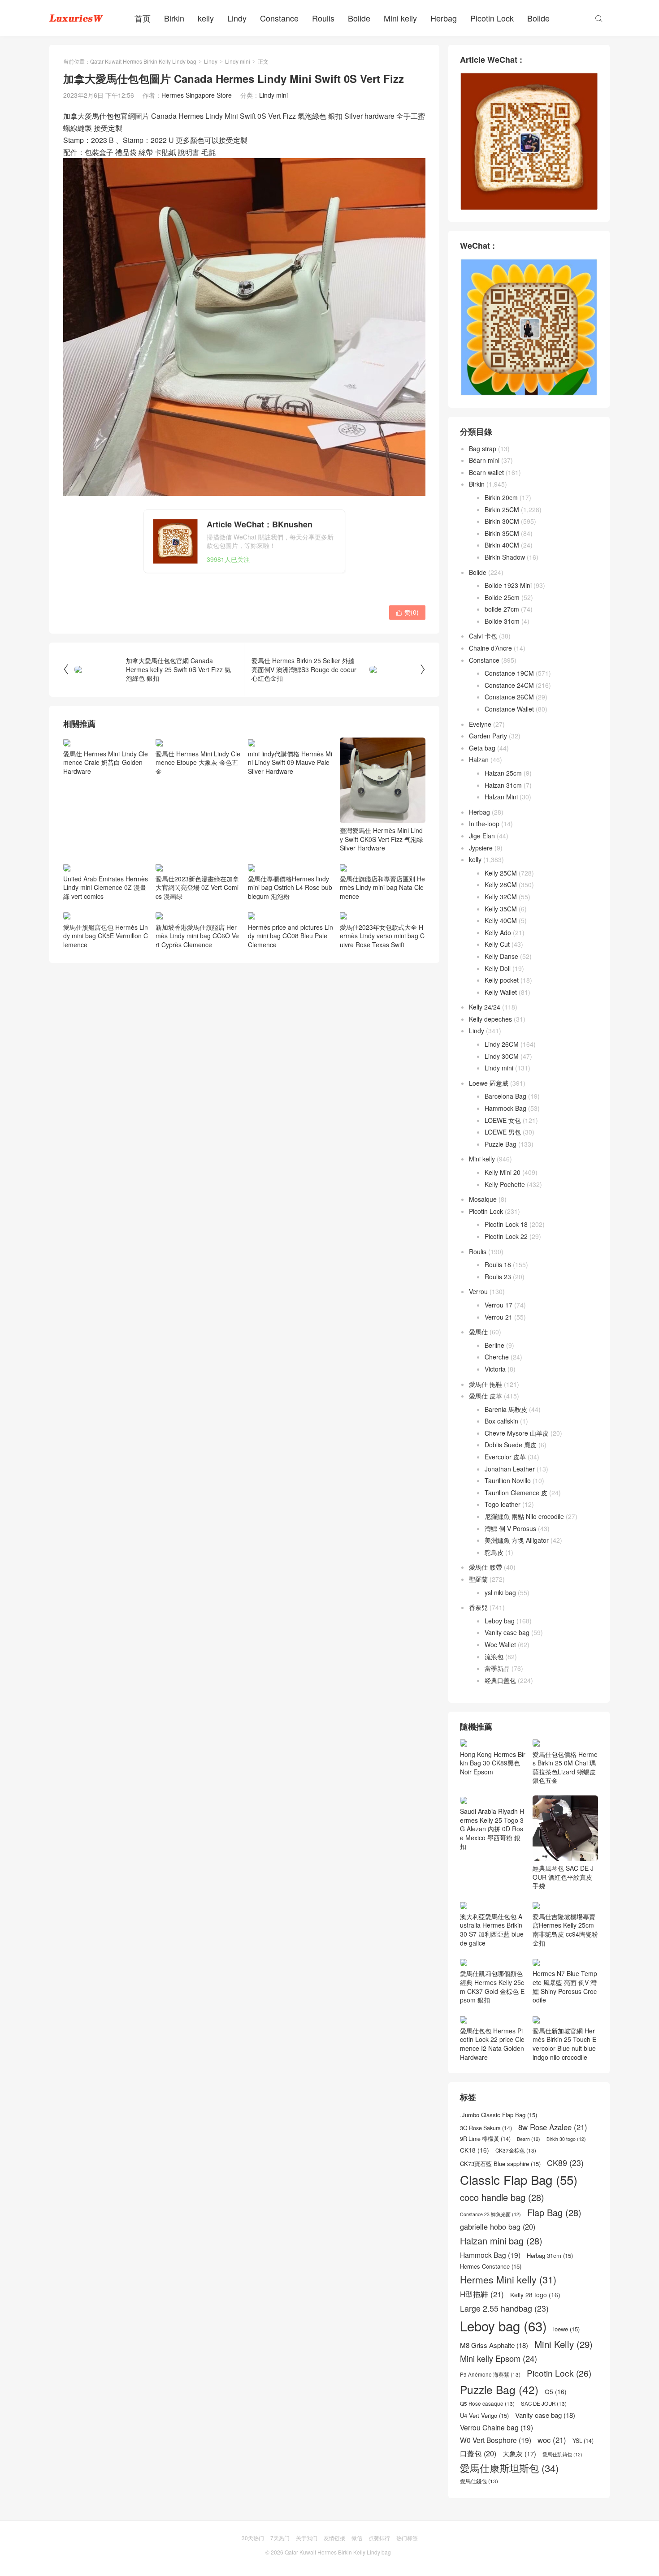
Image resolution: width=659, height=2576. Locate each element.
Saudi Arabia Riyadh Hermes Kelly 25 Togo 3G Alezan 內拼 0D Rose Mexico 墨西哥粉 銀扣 (492, 1829)
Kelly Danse (501, 956)
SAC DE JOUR (544, 2403)
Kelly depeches (490, 1019)
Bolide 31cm (502, 621)
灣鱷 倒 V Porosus (510, 1528)
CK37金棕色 (516, 2150)
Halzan (479, 759)
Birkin (174, 18)
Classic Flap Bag (519, 2180)
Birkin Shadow (505, 557)
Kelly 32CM (501, 897)
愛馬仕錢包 (479, 2481)
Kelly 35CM (501, 909)
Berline (494, 1345)
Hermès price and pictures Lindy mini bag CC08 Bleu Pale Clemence (290, 1011)
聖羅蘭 (478, 1579)
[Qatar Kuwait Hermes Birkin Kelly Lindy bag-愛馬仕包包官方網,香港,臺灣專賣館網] (76, 18)
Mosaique (483, 1199)
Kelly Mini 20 (503, 1172)
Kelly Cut (497, 944)
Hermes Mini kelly (508, 2280)
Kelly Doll (498, 968)
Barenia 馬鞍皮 (506, 1409)
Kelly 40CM (501, 920)
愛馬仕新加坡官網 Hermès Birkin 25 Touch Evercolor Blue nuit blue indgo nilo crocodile (564, 2044)
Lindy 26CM (502, 1044)
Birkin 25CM (502, 509)
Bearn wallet (486, 472)
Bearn (529, 2139)
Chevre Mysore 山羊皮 (517, 1433)
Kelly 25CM (501, 873)
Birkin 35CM (502, 533)
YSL (583, 2441)
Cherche (497, 1357)
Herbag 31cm (550, 2256)
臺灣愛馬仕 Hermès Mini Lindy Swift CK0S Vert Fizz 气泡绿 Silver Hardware (382, 839)
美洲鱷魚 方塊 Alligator (517, 1540)
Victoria (495, 1369)
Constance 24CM (509, 685)
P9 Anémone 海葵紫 (490, 2374)
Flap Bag (554, 2213)
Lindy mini (238, 61)
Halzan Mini (501, 797)
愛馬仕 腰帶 (486, 1567)
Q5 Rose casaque (487, 2403)
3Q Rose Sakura (486, 2128)
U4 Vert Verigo (484, 2416)
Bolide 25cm (502, 597)
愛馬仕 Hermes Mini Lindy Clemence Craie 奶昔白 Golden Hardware (106, 762)
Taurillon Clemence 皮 (516, 1493)
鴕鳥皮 (494, 1552)
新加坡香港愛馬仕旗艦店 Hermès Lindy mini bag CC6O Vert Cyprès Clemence (197, 1011)
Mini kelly (400, 18)
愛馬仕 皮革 (486, 1396)
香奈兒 (478, 1607)
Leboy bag (500, 1621)
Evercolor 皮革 (505, 1457)
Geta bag (482, 748)
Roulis (323, 18)
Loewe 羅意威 (489, 1083)
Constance (279, 18)
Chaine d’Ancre (490, 648)
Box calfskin (501, 1421)
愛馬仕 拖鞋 (486, 1384)
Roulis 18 (498, 1264)
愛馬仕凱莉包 (562, 2455)
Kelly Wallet (501, 992)
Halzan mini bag (501, 2241)
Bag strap (483, 449)
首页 (143, 18)
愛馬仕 (478, 1332)
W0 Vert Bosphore (496, 2440)
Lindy (237, 18)
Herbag (444, 18)
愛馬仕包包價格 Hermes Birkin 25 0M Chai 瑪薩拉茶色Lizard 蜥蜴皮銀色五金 (565, 1767)
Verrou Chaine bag (496, 2427)
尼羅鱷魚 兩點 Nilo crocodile (524, 1516)
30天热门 (253, 2538)
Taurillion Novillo (508, 1480)
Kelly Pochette (505, 1184)
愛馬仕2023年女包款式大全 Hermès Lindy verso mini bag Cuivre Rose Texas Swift (382, 1011)
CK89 (565, 2163)
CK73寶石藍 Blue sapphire (500, 2164)
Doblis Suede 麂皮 (511, 1445)
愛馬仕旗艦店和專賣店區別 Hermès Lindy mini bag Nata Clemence (382, 963)
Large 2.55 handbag (504, 2308)
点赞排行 (379, 2538)
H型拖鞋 (482, 2294)
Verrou (478, 1291)
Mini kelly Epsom (499, 2358)
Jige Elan (482, 836)
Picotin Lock (492, 18)
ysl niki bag (500, 1592)
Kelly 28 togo (535, 2295)
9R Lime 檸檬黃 (485, 2139)
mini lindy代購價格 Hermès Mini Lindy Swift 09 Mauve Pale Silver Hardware (290, 762)
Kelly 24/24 (485, 1007)
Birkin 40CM (502, 545)
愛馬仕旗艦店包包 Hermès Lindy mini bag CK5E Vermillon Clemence (106, 1011)
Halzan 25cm (503, 773)
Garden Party (488, 736)
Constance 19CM (509, 673)
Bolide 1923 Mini (508, 585)
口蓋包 (478, 2453)
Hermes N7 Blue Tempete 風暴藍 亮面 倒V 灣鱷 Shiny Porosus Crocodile (565, 1987)
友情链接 (334, 2538)
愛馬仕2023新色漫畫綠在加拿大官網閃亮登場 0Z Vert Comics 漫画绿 (197, 887)
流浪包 (494, 1657)
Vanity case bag (507, 1632)
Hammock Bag (505, 1108)
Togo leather (503, 1504)
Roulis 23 (498, 1277)
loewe (566, 2329)
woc (552, 2440)
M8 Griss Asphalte (494, 2345)
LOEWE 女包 (503, 1120)
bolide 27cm (502, 609)
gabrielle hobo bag (498, 2227)
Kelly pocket (502, 980)
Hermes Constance (491, 2266)
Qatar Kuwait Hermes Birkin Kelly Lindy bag (143, 61)
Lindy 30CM (502, 1056)
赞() (407, 612)
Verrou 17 (499, 1305)
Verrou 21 (499, 1317)
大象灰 (519, 2454)
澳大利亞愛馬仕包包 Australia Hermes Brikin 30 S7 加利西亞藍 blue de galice (492, 1929)
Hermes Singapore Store (197, 95)
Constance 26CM (509, 697)
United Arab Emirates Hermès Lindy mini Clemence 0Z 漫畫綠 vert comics (106, 887)
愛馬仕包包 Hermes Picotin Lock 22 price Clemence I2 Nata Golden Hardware (492, 2044)
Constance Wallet (509, 709)
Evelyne (480, 724)
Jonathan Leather (510, 1469)
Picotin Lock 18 (506, 1224)
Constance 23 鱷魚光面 (490, 2214)
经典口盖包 (500, 1680)
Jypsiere (481, 848)
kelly (206, 18)
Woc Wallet (500, 1644)
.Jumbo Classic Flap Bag (499, 2115)
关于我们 (307, 2538)
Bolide (359, 18)
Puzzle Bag (501, 1144)
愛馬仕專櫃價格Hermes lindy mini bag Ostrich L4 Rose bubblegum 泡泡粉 (290, 887)
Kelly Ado (498, 932)
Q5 (556, 2392)
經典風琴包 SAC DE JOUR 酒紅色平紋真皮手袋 (563, 1877)
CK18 (475, 2150)
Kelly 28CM (501, 885)
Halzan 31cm (503, 785)
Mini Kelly (564, 2344)
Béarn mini (484, 460)
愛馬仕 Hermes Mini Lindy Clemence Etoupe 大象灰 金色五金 (198, 762)
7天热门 (280, 2538)
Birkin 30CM (502, 521)
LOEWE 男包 (503, 1132)
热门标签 (407, 2538)
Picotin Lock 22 (506, 1236)
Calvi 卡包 (483, 636)
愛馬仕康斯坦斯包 (509, 2468)
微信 (357, 2538)
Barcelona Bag (505, 1096)
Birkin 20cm (501, 497)
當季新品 (497, 1668)
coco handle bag (502, 2197)
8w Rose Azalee (553, 2127)
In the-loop (484, 824)
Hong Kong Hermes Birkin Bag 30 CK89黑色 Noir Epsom (493, 1763)
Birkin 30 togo (566, 2139)
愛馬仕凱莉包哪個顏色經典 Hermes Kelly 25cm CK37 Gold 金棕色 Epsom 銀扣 (492, 1987)
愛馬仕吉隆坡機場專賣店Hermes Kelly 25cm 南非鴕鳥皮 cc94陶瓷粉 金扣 (565, 1929)
